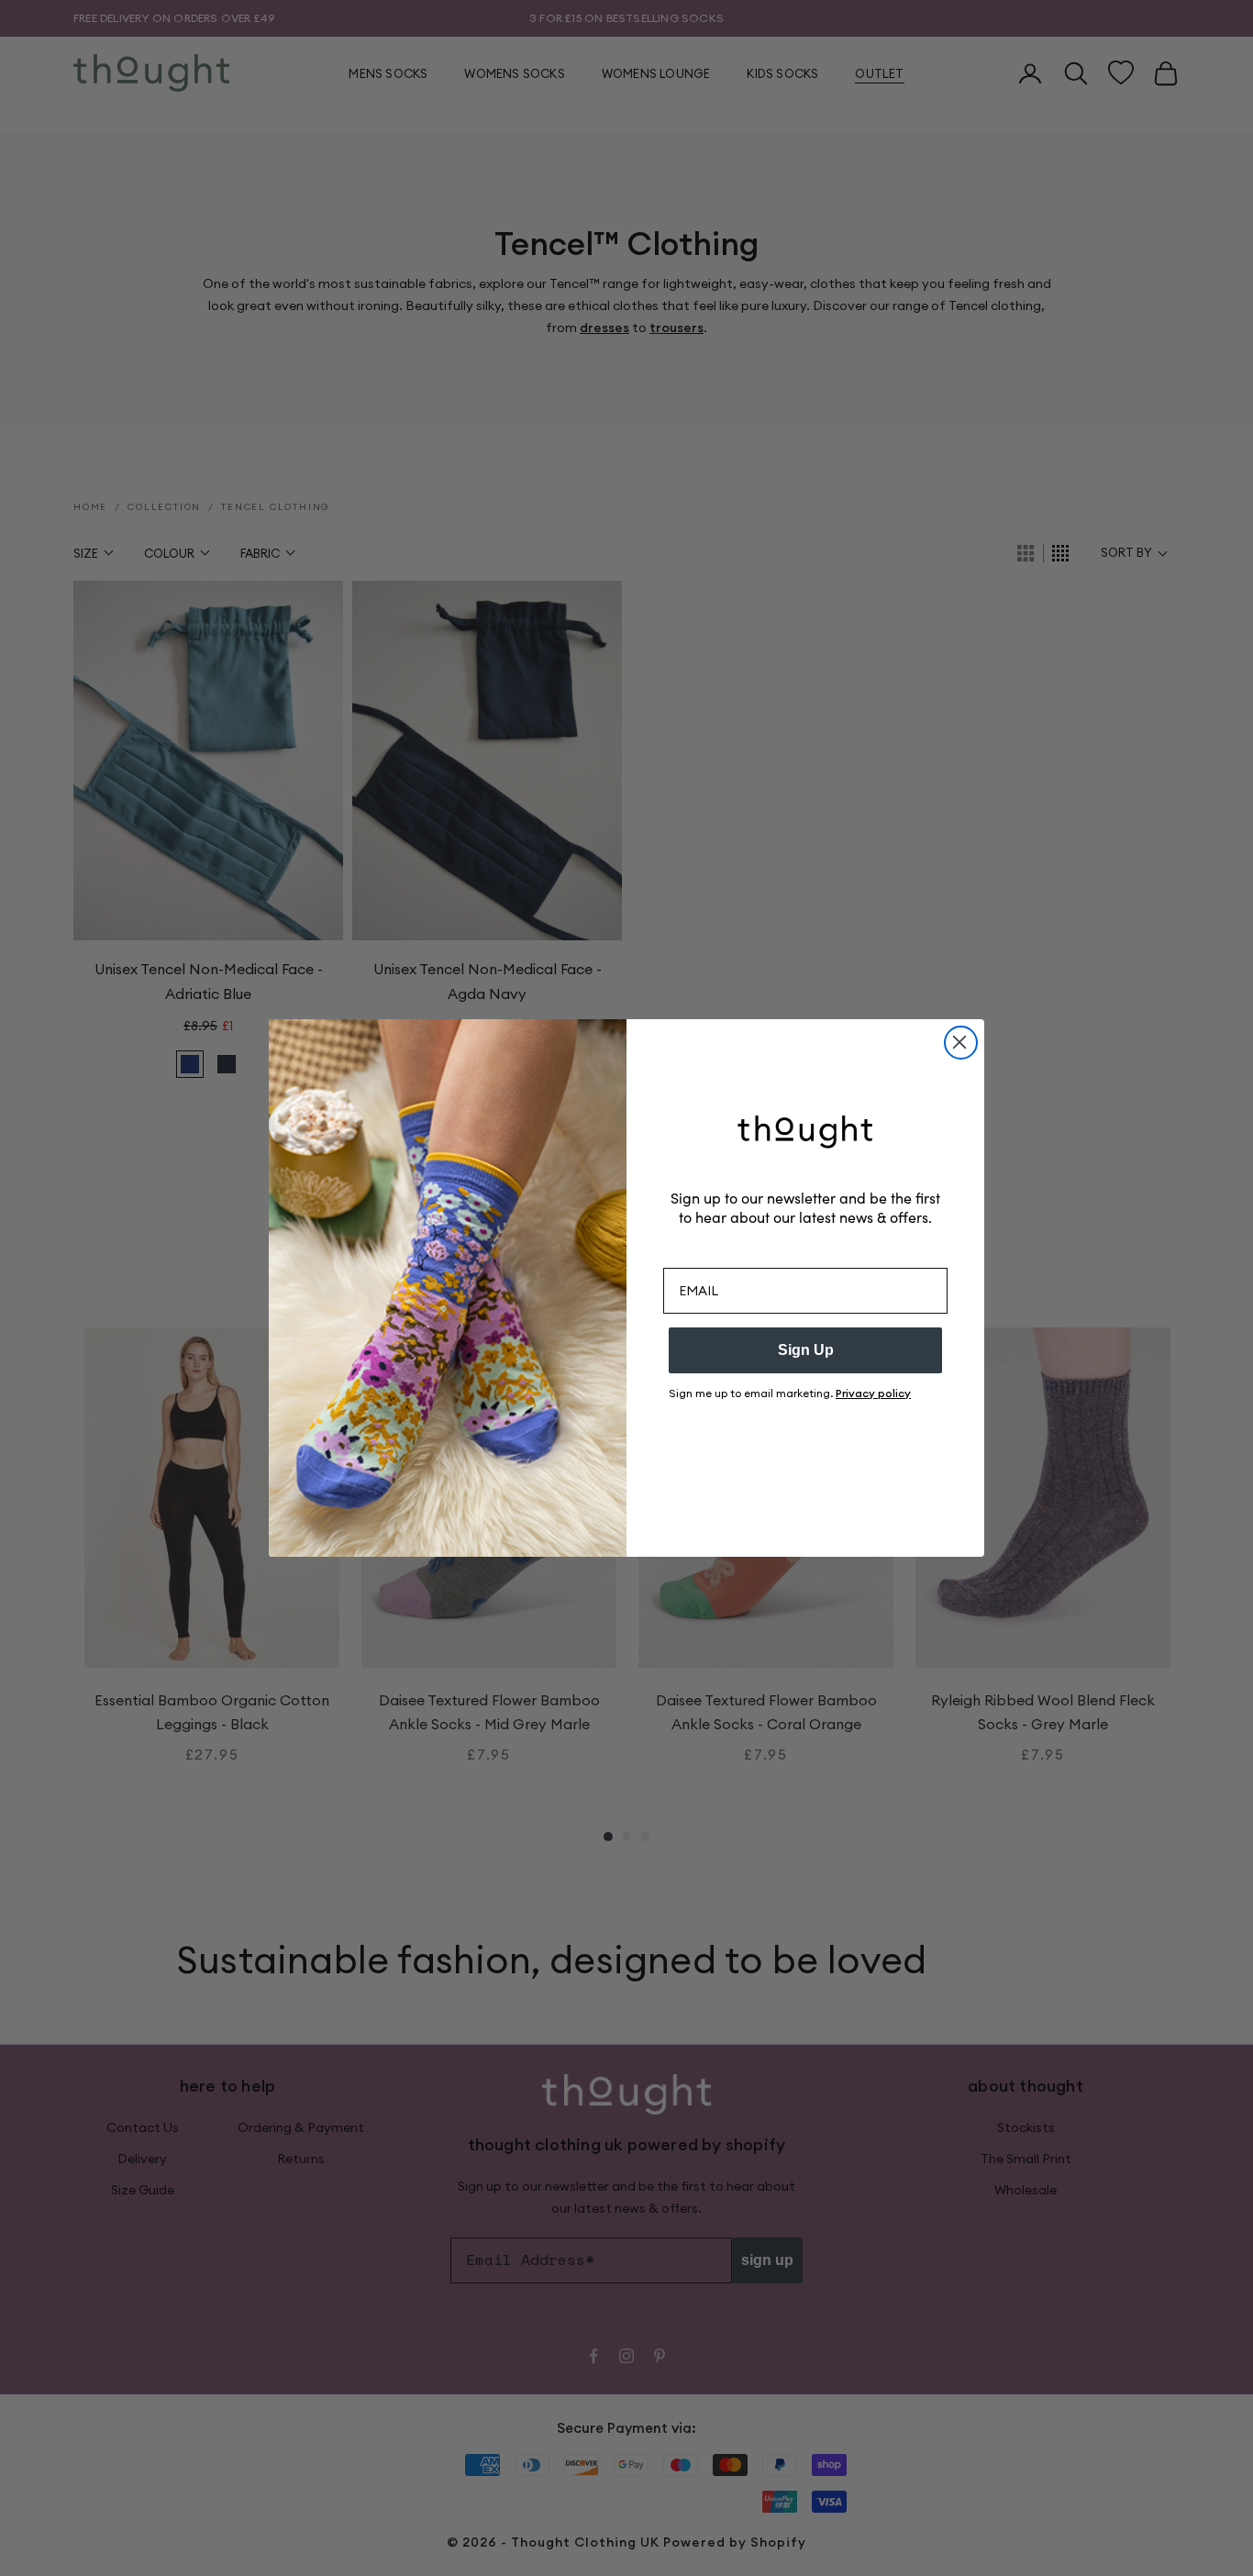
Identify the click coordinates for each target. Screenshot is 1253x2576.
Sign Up (806, 1350)
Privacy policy (873, 1393)
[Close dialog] (961, 1043)
